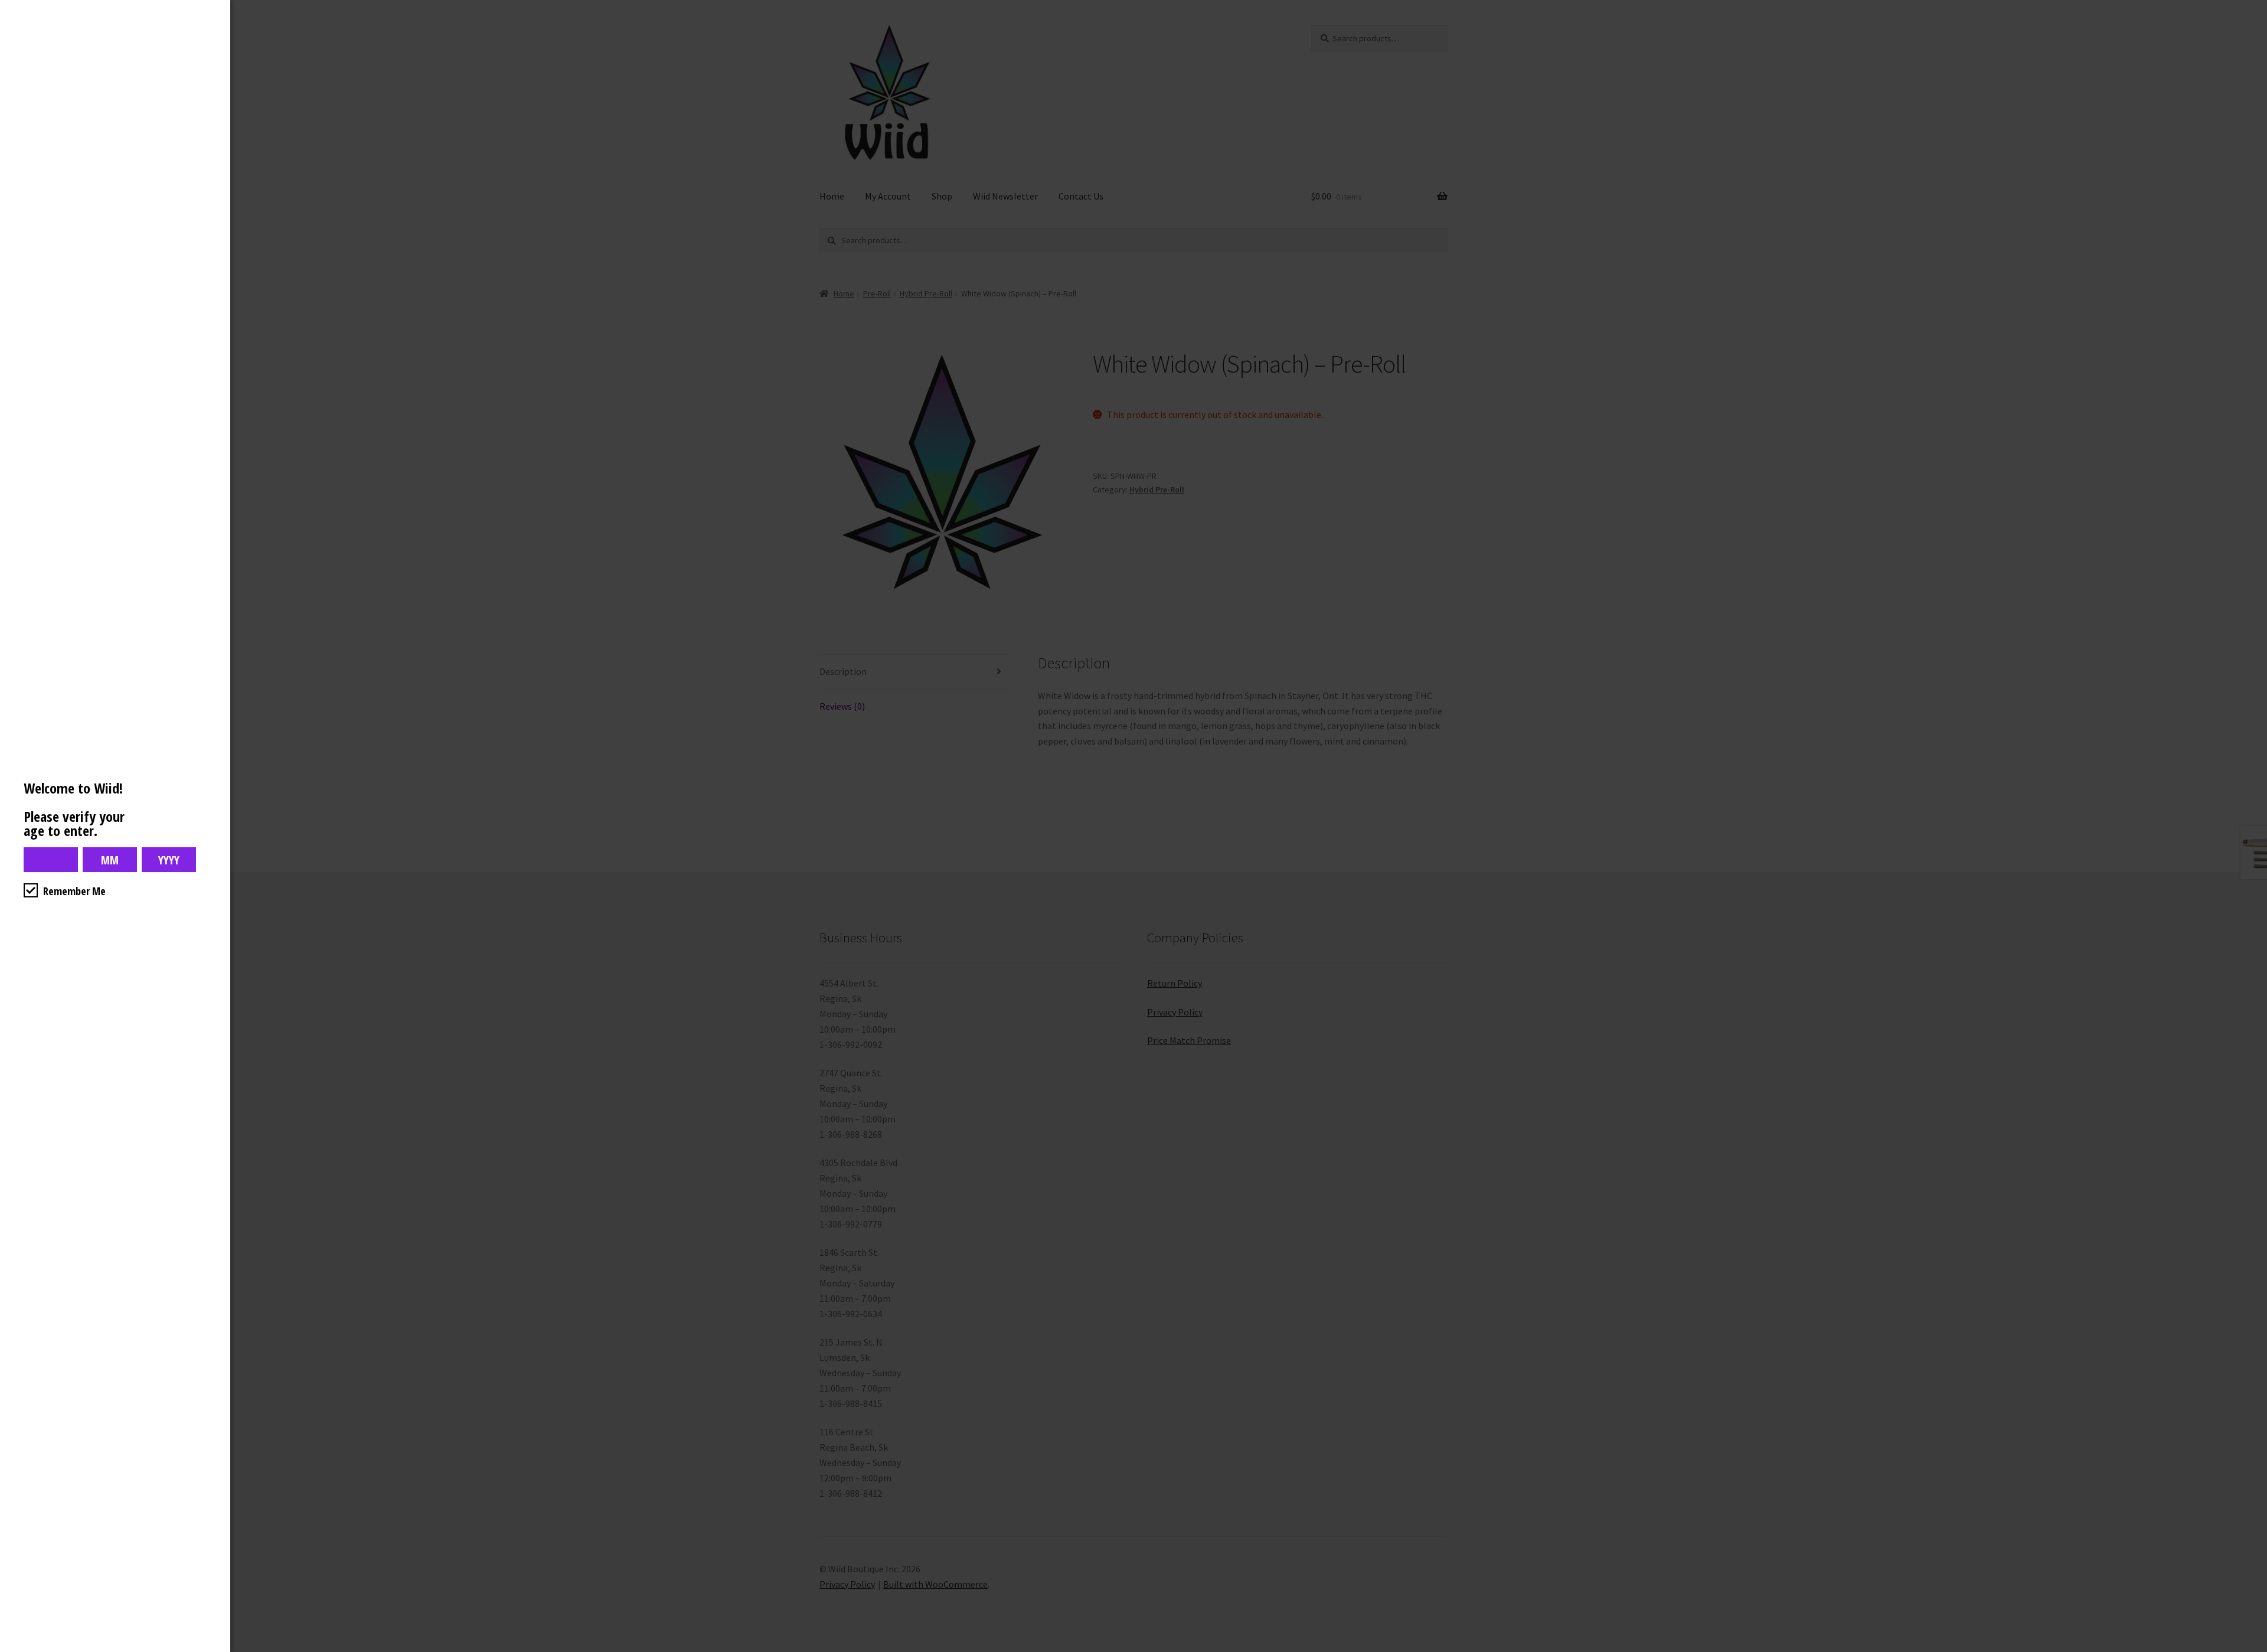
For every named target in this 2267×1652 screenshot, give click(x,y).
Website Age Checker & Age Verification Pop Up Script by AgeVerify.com (2252, 1649)
